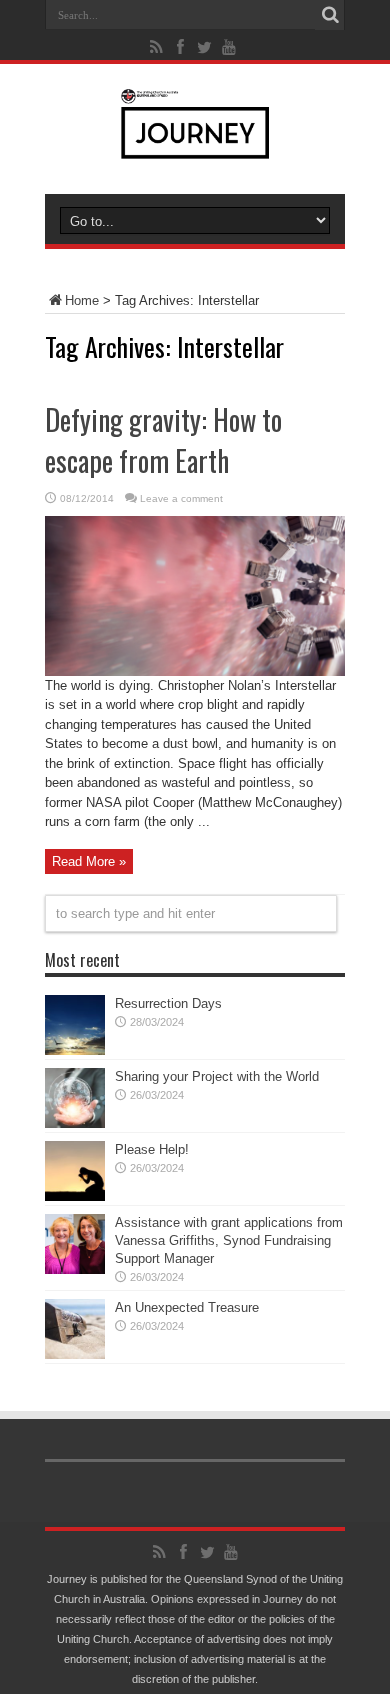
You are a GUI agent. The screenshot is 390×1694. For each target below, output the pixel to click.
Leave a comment (181, 498)
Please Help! (152, 1149)
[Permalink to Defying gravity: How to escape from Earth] (195, 671)
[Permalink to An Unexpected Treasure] (75, 1354)
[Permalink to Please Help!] (75, 1196)
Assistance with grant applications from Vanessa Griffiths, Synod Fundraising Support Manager (229, 1240)
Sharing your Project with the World (217, 1076)
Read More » (89, 861)
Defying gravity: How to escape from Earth (163, 440)
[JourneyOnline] (195, 144)
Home (82, 300)
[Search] (330, 15)
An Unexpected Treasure (187, 1307)
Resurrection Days (168, 1003)
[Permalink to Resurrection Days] (75, 1050)
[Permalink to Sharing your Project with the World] (75, 1123)
